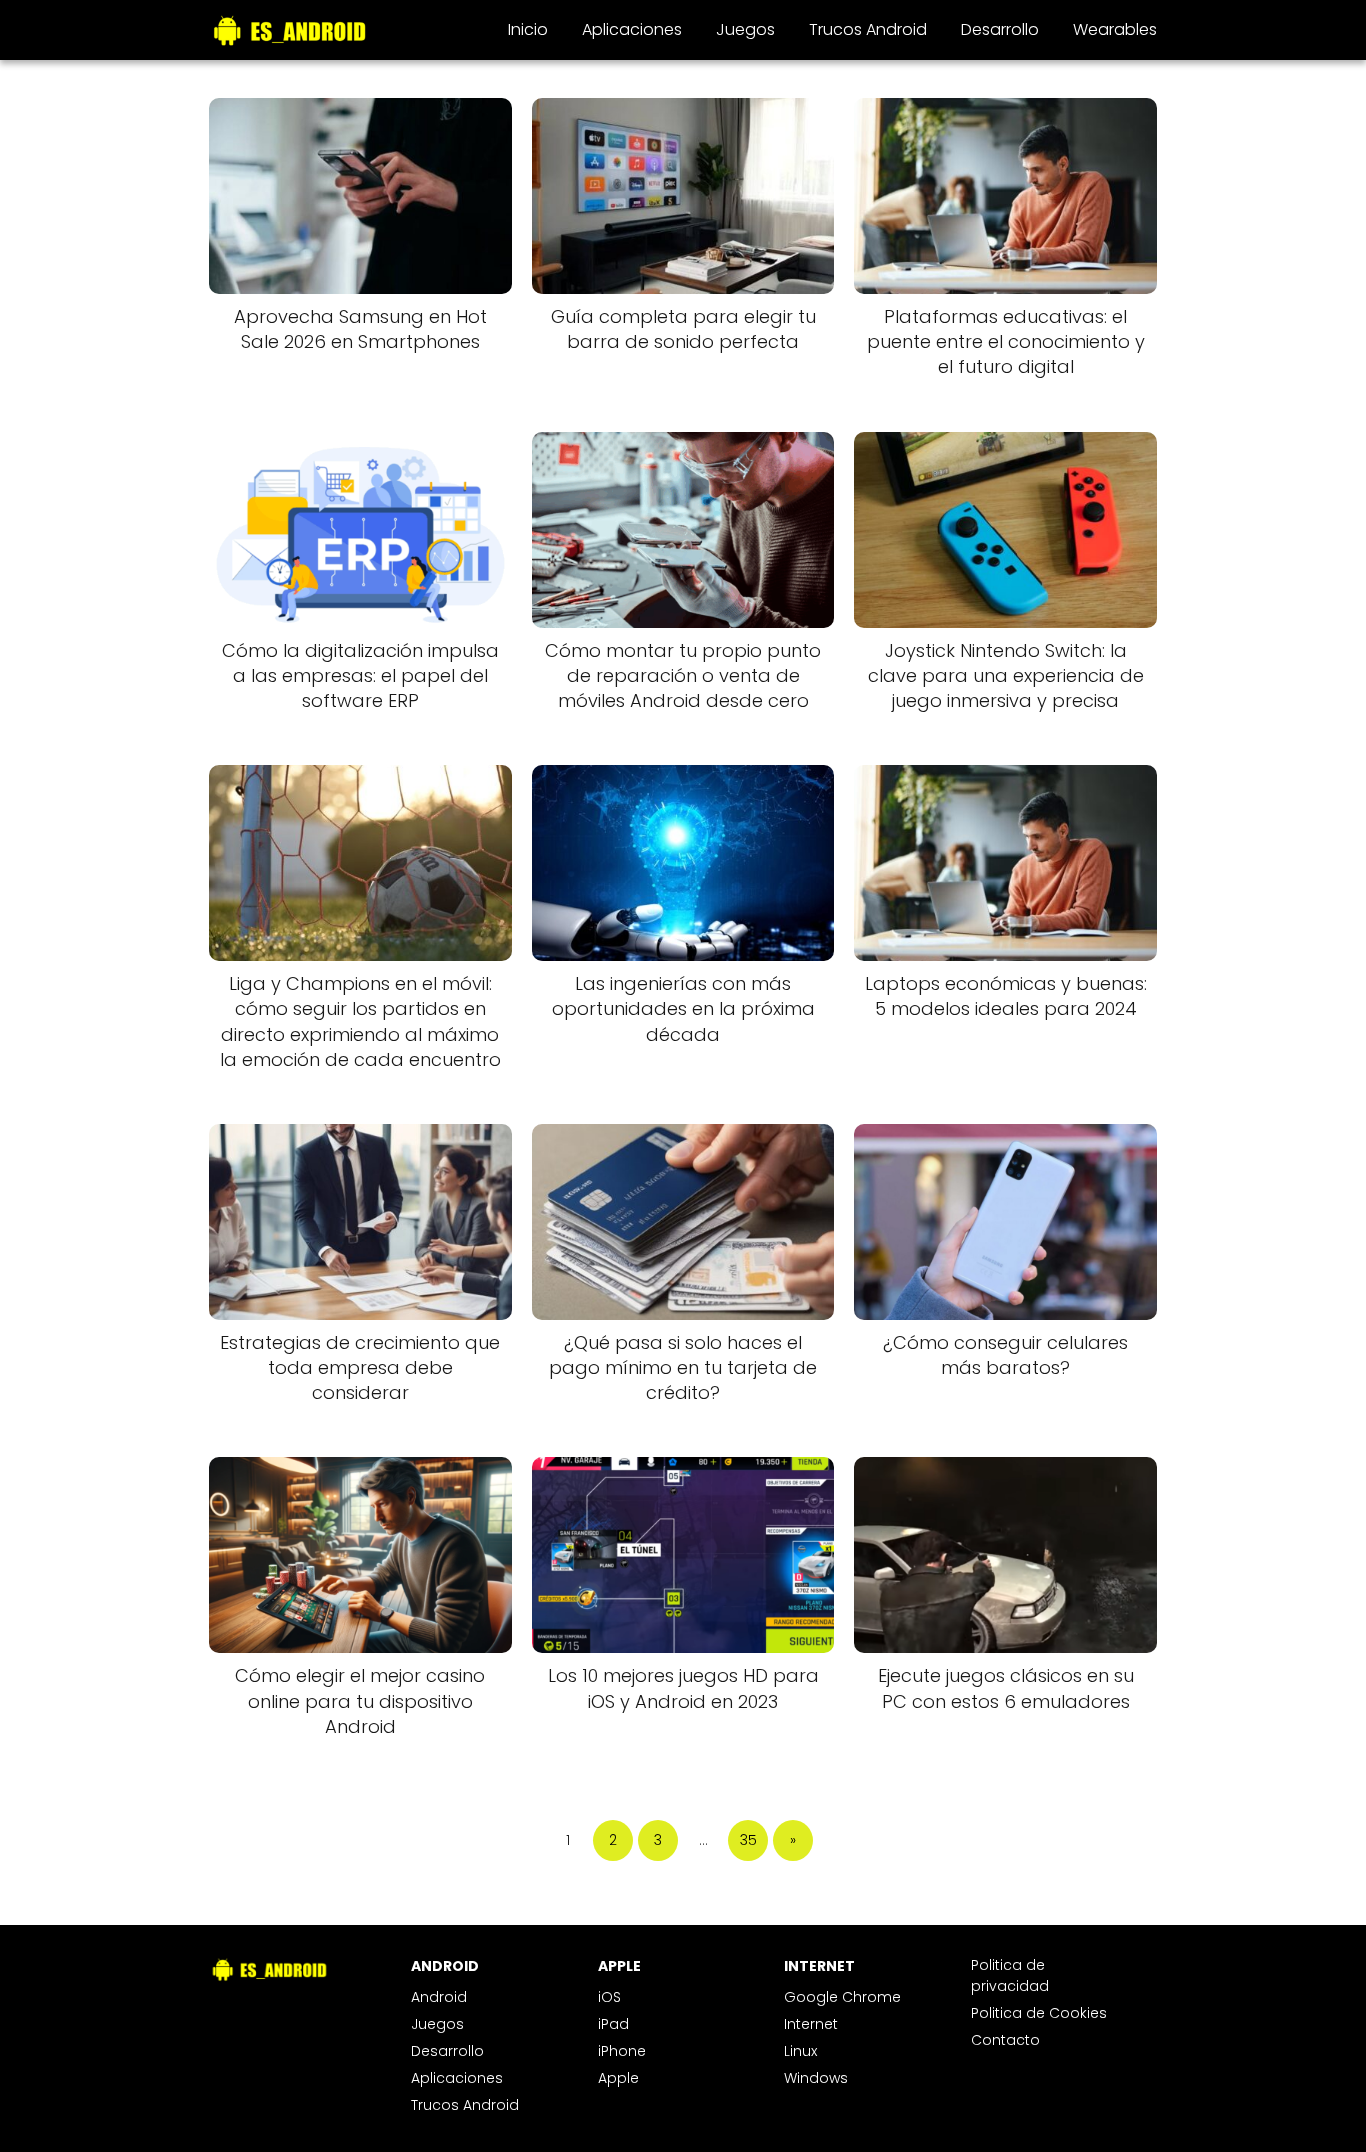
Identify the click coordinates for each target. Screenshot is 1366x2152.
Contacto (1005, 2040)
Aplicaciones (632, 29)
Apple (618, 2078)
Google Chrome (842, 1997)
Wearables (1115, 29)
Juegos (745, 29)
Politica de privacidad (1010, 1975)
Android (439, 1997)
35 (748, 1840)
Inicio (528, 29)
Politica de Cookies (1039, 2013)
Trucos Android (868, 29)
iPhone (622, 2051)
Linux (800, 2051)
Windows (816, 2078)
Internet (811, 2024)
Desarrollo (1000, 29)
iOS (609, 1997)
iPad (613, 2024)
